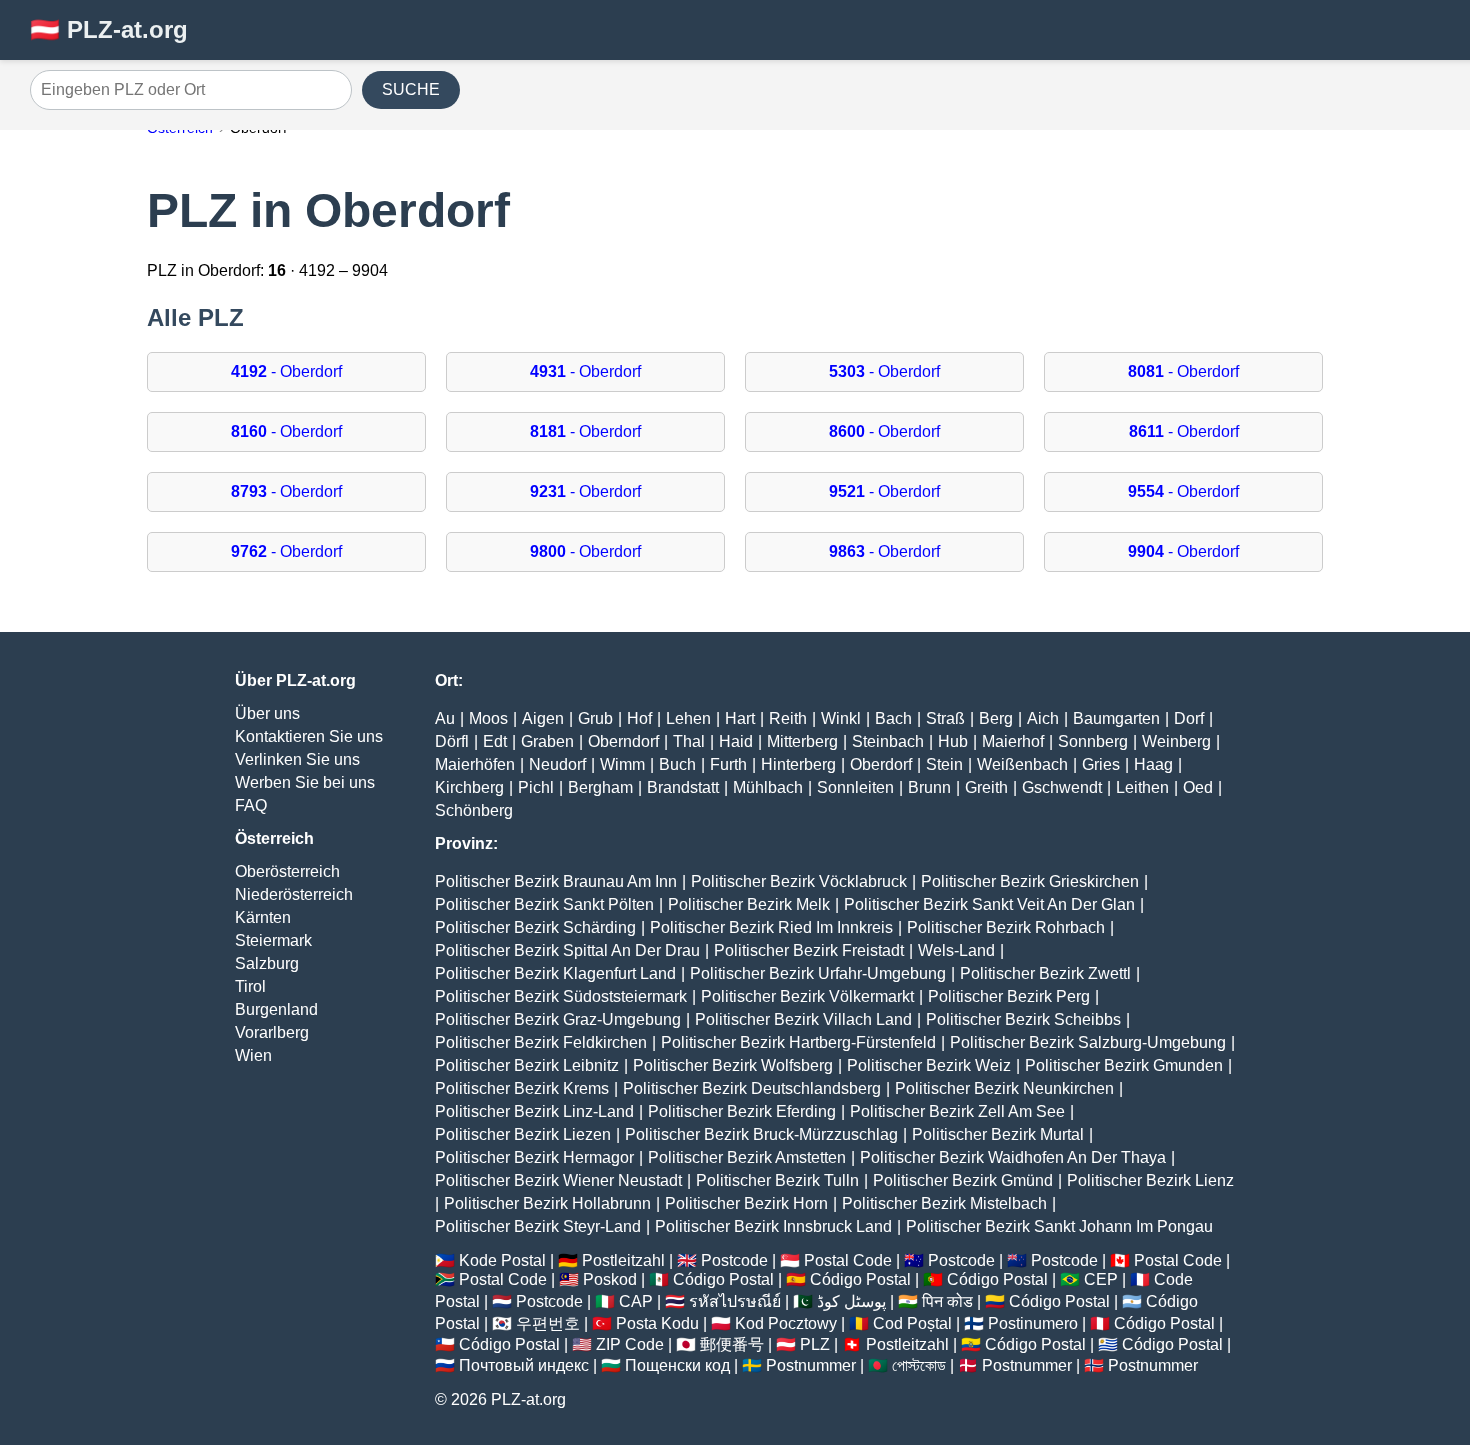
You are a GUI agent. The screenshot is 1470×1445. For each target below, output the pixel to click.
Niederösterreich (294, 894)
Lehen (688, 718)
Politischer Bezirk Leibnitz (527, 1065)
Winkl (841, 718)
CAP (636, 1301)
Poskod (610, 1279)
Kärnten (263, 917)
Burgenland (276, 1009)
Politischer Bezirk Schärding (535, 927)
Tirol (250, 986)
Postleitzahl (623, 1260)
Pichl (536, 787)
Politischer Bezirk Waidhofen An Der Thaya (1013, 1157)
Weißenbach (1022, 764)
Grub (595, 718)
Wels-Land (956, 950)
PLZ (815, 1344)
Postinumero (1033, 1323)
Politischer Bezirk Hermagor (534, 1157)
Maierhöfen (475, 764)
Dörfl (452, 741)
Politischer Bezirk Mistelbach (944, 1203)
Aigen (543, 718)
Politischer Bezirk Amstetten (747, 1157)
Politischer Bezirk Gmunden (1124, 1065)
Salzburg (267, 963)
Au (445, 718)
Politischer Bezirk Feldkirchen (541, 1042)
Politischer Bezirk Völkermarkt (807, 996)
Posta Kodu (657, 1323)
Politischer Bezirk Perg (1009, 996)
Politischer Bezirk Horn (746, 1203)
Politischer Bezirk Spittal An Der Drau (567, 950)
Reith (788, 718)
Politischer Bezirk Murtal (998, 1134)
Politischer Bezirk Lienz (1150, 1180)
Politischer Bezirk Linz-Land (534, 1111)
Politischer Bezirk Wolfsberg (733, 1065)
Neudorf (557, 764)
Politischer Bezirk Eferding (742, 1111)
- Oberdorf (286, 371)
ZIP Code (630, 1344)
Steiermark (273, 940)
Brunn (929, 787)
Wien (253, 1055)
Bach (893, 718)
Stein (944, 764)
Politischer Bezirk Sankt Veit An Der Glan (989, 904)
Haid (736, 741)
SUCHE (411, 89)
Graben (547, 741)
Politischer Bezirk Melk (749, 904)
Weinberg (1176, 741)
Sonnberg (1093, 741)
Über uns (267, 713)
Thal (689, 741)
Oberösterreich (287, 871)
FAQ (251, 805)
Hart (740, 718)
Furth (728, 764)
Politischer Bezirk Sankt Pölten (544, 904)
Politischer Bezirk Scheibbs (1023, 1019)
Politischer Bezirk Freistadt (809, 950)
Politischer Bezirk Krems (522, 1088)
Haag (1153, 764)
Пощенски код (677, 1365)
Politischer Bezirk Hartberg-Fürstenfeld (798, 1042)
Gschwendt (1062, 787)
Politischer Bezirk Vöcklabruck (799, 881)
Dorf (1189, 718)
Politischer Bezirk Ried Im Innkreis (771, 927)
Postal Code (848, 1260)
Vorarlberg (272, 1032)
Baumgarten (1116, 718)
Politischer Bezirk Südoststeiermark (561, 996)
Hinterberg (798, 764)
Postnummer (811, 1365)
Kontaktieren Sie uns (309, 736)
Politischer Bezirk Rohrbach (1006, 927)
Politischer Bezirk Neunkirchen (1004, 1088)
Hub (953, 741)
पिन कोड (947, 1301)
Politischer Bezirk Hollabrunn (547, 1203)
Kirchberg (469, 787)
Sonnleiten (855, 787)
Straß (945, 718)
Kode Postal (502, 1260)
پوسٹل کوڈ (851, 1301)
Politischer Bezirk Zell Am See (957, 1111)
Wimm (622, 764)
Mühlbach (768, 787)
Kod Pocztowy (786, 1323)
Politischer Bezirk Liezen (523, 1134)
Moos (488, 718)
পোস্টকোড (919, 1365)
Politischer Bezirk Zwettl (1045, 973)
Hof (639, 718)
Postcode (734, 1260)
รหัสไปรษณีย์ (735, 1301)
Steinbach (888, 741)
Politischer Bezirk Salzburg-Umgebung (1088, 1042)
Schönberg (474, 810)
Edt (495, 741)
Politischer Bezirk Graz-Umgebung (558, 1019)
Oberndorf (623, 741)
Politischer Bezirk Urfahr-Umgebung (818, 973)
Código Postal (723, 1279)
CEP (1101, 1279)
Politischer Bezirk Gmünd (963, 1180)
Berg (996, 718)
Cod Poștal (912, 1323)
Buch (677, 764)
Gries (1101, 764)
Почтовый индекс (524, 1365)
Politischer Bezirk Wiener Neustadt (558, 1180)
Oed (1198, 787)
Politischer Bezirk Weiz (929, 1065)
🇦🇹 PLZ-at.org (109, 29)
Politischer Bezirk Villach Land (803, 1019)
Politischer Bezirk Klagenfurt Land (555, 973)
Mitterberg (802, 741)
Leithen (1142, 787)
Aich (1043, 718)
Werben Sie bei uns (305, 782)
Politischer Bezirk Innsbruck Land (773, 1226)
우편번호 (548, 1323)
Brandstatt (683, 787)
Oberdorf (881, 764)
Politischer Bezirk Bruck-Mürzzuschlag (761, 1134)
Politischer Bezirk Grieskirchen (1030, 881)
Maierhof (1013, 741)
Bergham (600, 787)
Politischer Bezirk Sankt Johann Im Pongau (1059, 1226)
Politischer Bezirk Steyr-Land (538, 1226)
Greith (986, 787)
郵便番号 (732, 1344)
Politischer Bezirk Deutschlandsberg (752, 1088)
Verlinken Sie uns (297, 759)
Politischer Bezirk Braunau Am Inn (556, 881)
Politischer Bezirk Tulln (777, 1180)
